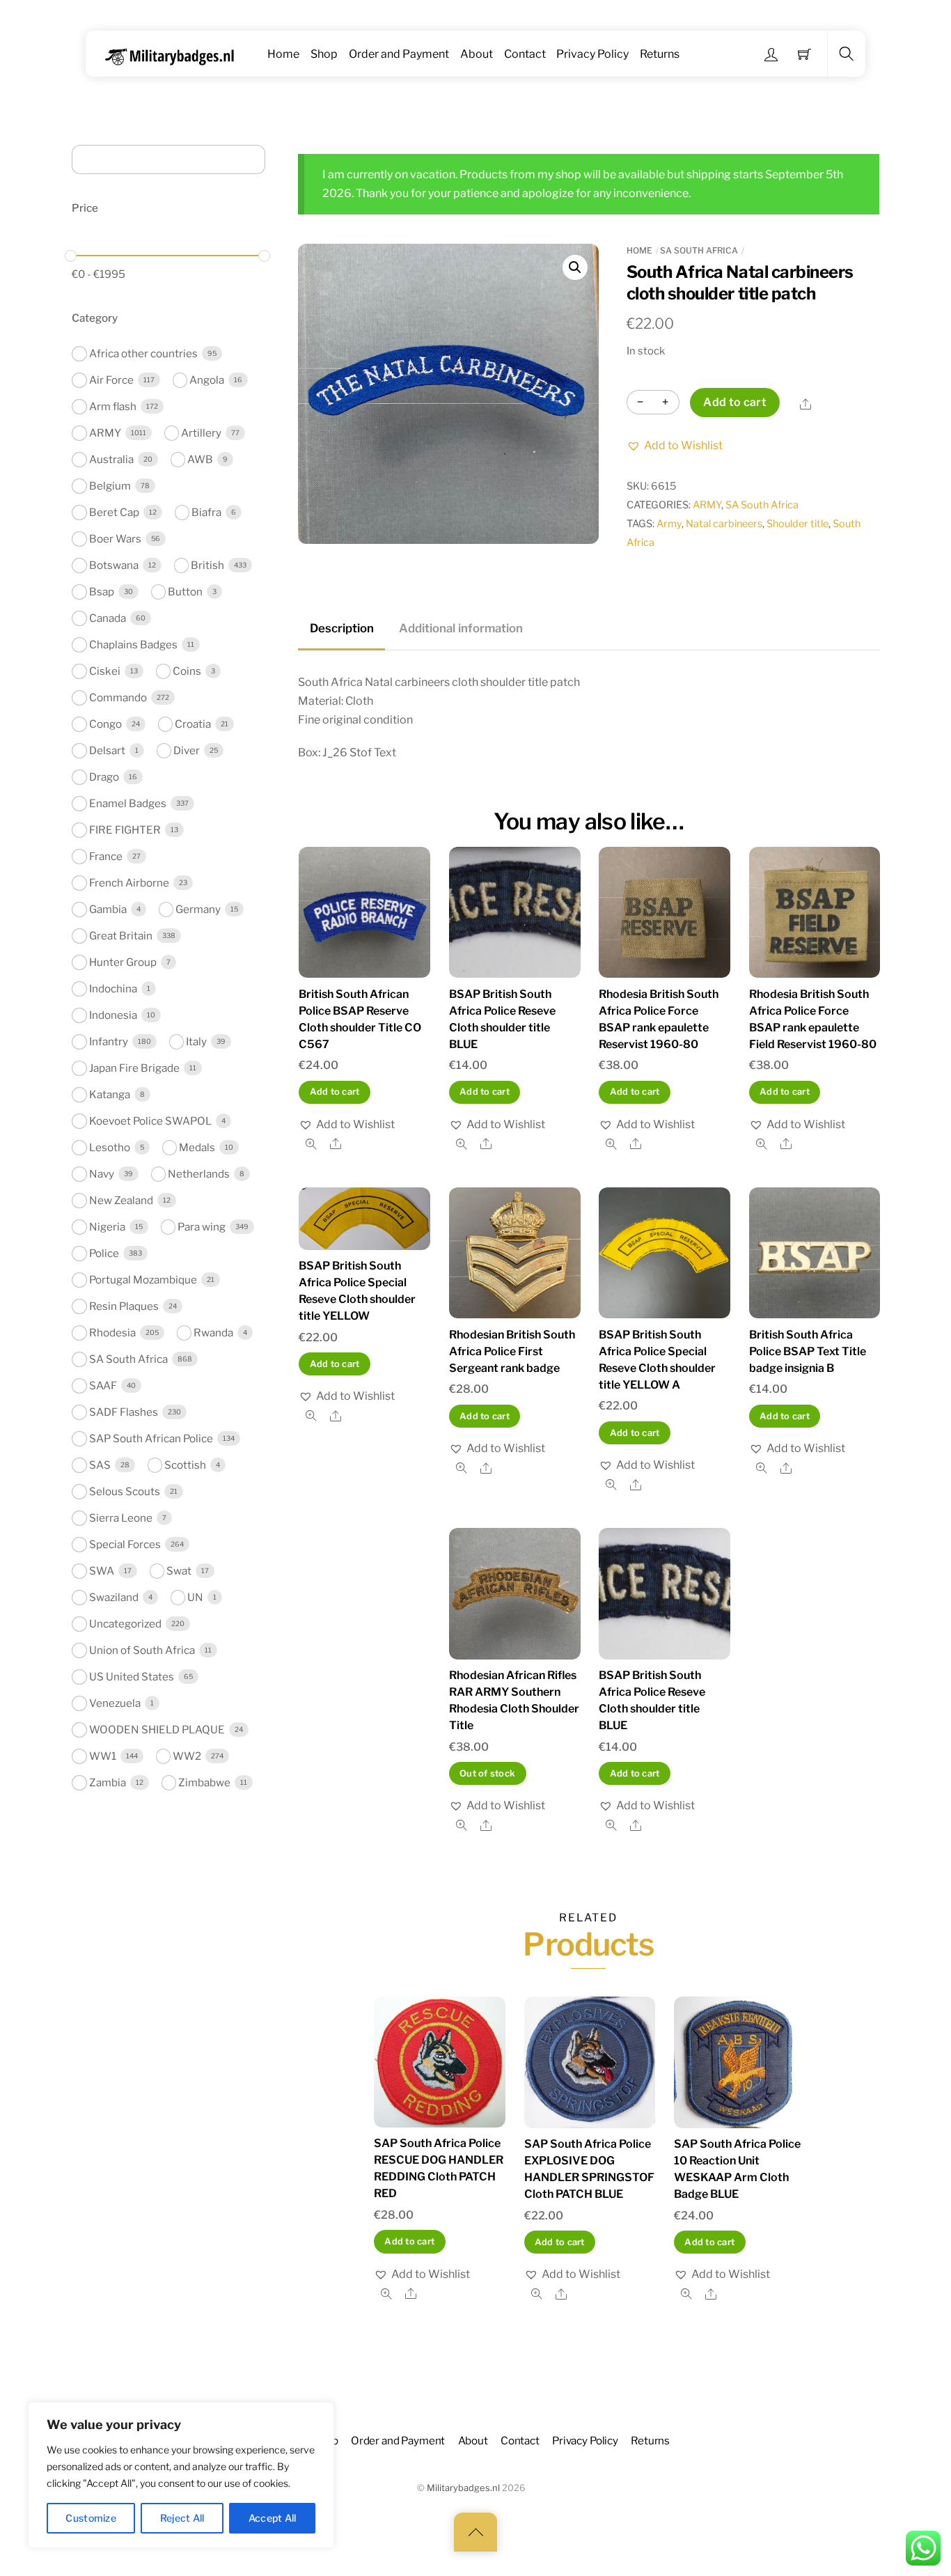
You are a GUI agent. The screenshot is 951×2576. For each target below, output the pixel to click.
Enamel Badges (128, 803)
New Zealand (121, 1200)
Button (185, 592)
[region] (181, 2475)
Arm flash (113, 406)
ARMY (707, 505)
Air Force (111, 380)
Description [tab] (342, 628)
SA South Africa (699, 250)
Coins (187, 671)
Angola (207, 380)
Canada (108, 618)
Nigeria (107, 1227)
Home (283, 54)
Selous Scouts (125, 1491)
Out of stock (487, 1773)
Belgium (110, 486)
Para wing (202, 1227)
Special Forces (125, 1544)
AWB (200, 459)
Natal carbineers (724, 524)
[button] (575, 267)
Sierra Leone (121, 1518)
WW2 (187, 1756)
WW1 (103, 1756)
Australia (111, 459)
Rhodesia (112, 1333)
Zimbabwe (204, 1782)
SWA (102, 1571)
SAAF (103, 1385)
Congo (105, 724)
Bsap (102, 592)
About (477, 54)
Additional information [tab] (461, 628)
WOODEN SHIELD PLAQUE (157, 1730)
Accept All (273, 2518)
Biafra (206, 512)
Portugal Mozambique (143, 1280)
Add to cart (735, 402)
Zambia (108, 1782)
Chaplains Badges (133, 645)
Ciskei (105, 671)
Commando (118, 697)
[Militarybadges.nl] (175, 54)
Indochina (113, 989)
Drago (104, 777)
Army (669, 524)
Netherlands (199, 1174)
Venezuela (115, 1703)
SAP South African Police (151, 1438)
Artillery (201, 433)
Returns (660, 54)
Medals (197, 1147)
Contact (525, 54)
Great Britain (121, 936)
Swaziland (114, 1597)
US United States (132, 1677)
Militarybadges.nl (463, 2488)
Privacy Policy (592, 54)
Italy (196, 1041)
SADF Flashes (124, 1412)
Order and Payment (399, 54)
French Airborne (129, 883)
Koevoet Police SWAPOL (150, 1121)
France (106, 856)
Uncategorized (125, 1624)
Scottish (185, 1465)
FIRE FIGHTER (125, 830)
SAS (100, 1465)
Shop (324, 54)
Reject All (182, 2518)
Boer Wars (115, 539)
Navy (102, 1174)
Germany (198, 909)
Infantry (109, 1041)
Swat (179, 1571)
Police (104, 1253)
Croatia (193, 724)
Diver (187, 750)
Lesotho (110, 1147)
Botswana (114, 565)
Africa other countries (143, 353)
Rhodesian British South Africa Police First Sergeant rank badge (512, 1351)
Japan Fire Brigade (134, 1068)
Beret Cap (114, 512)
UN (195, 1597)
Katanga (110, 1094)
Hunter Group (123, 962)
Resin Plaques (124, 1306)
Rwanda (213, 1333)
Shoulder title (797, 524)
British (207, 565)
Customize (91, 2518)
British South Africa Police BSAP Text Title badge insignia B (808, 1351)
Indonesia (113, 1015)
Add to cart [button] (335, 1092)
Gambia (108, 909)
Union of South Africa (142, 1650)
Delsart (107, 750)
